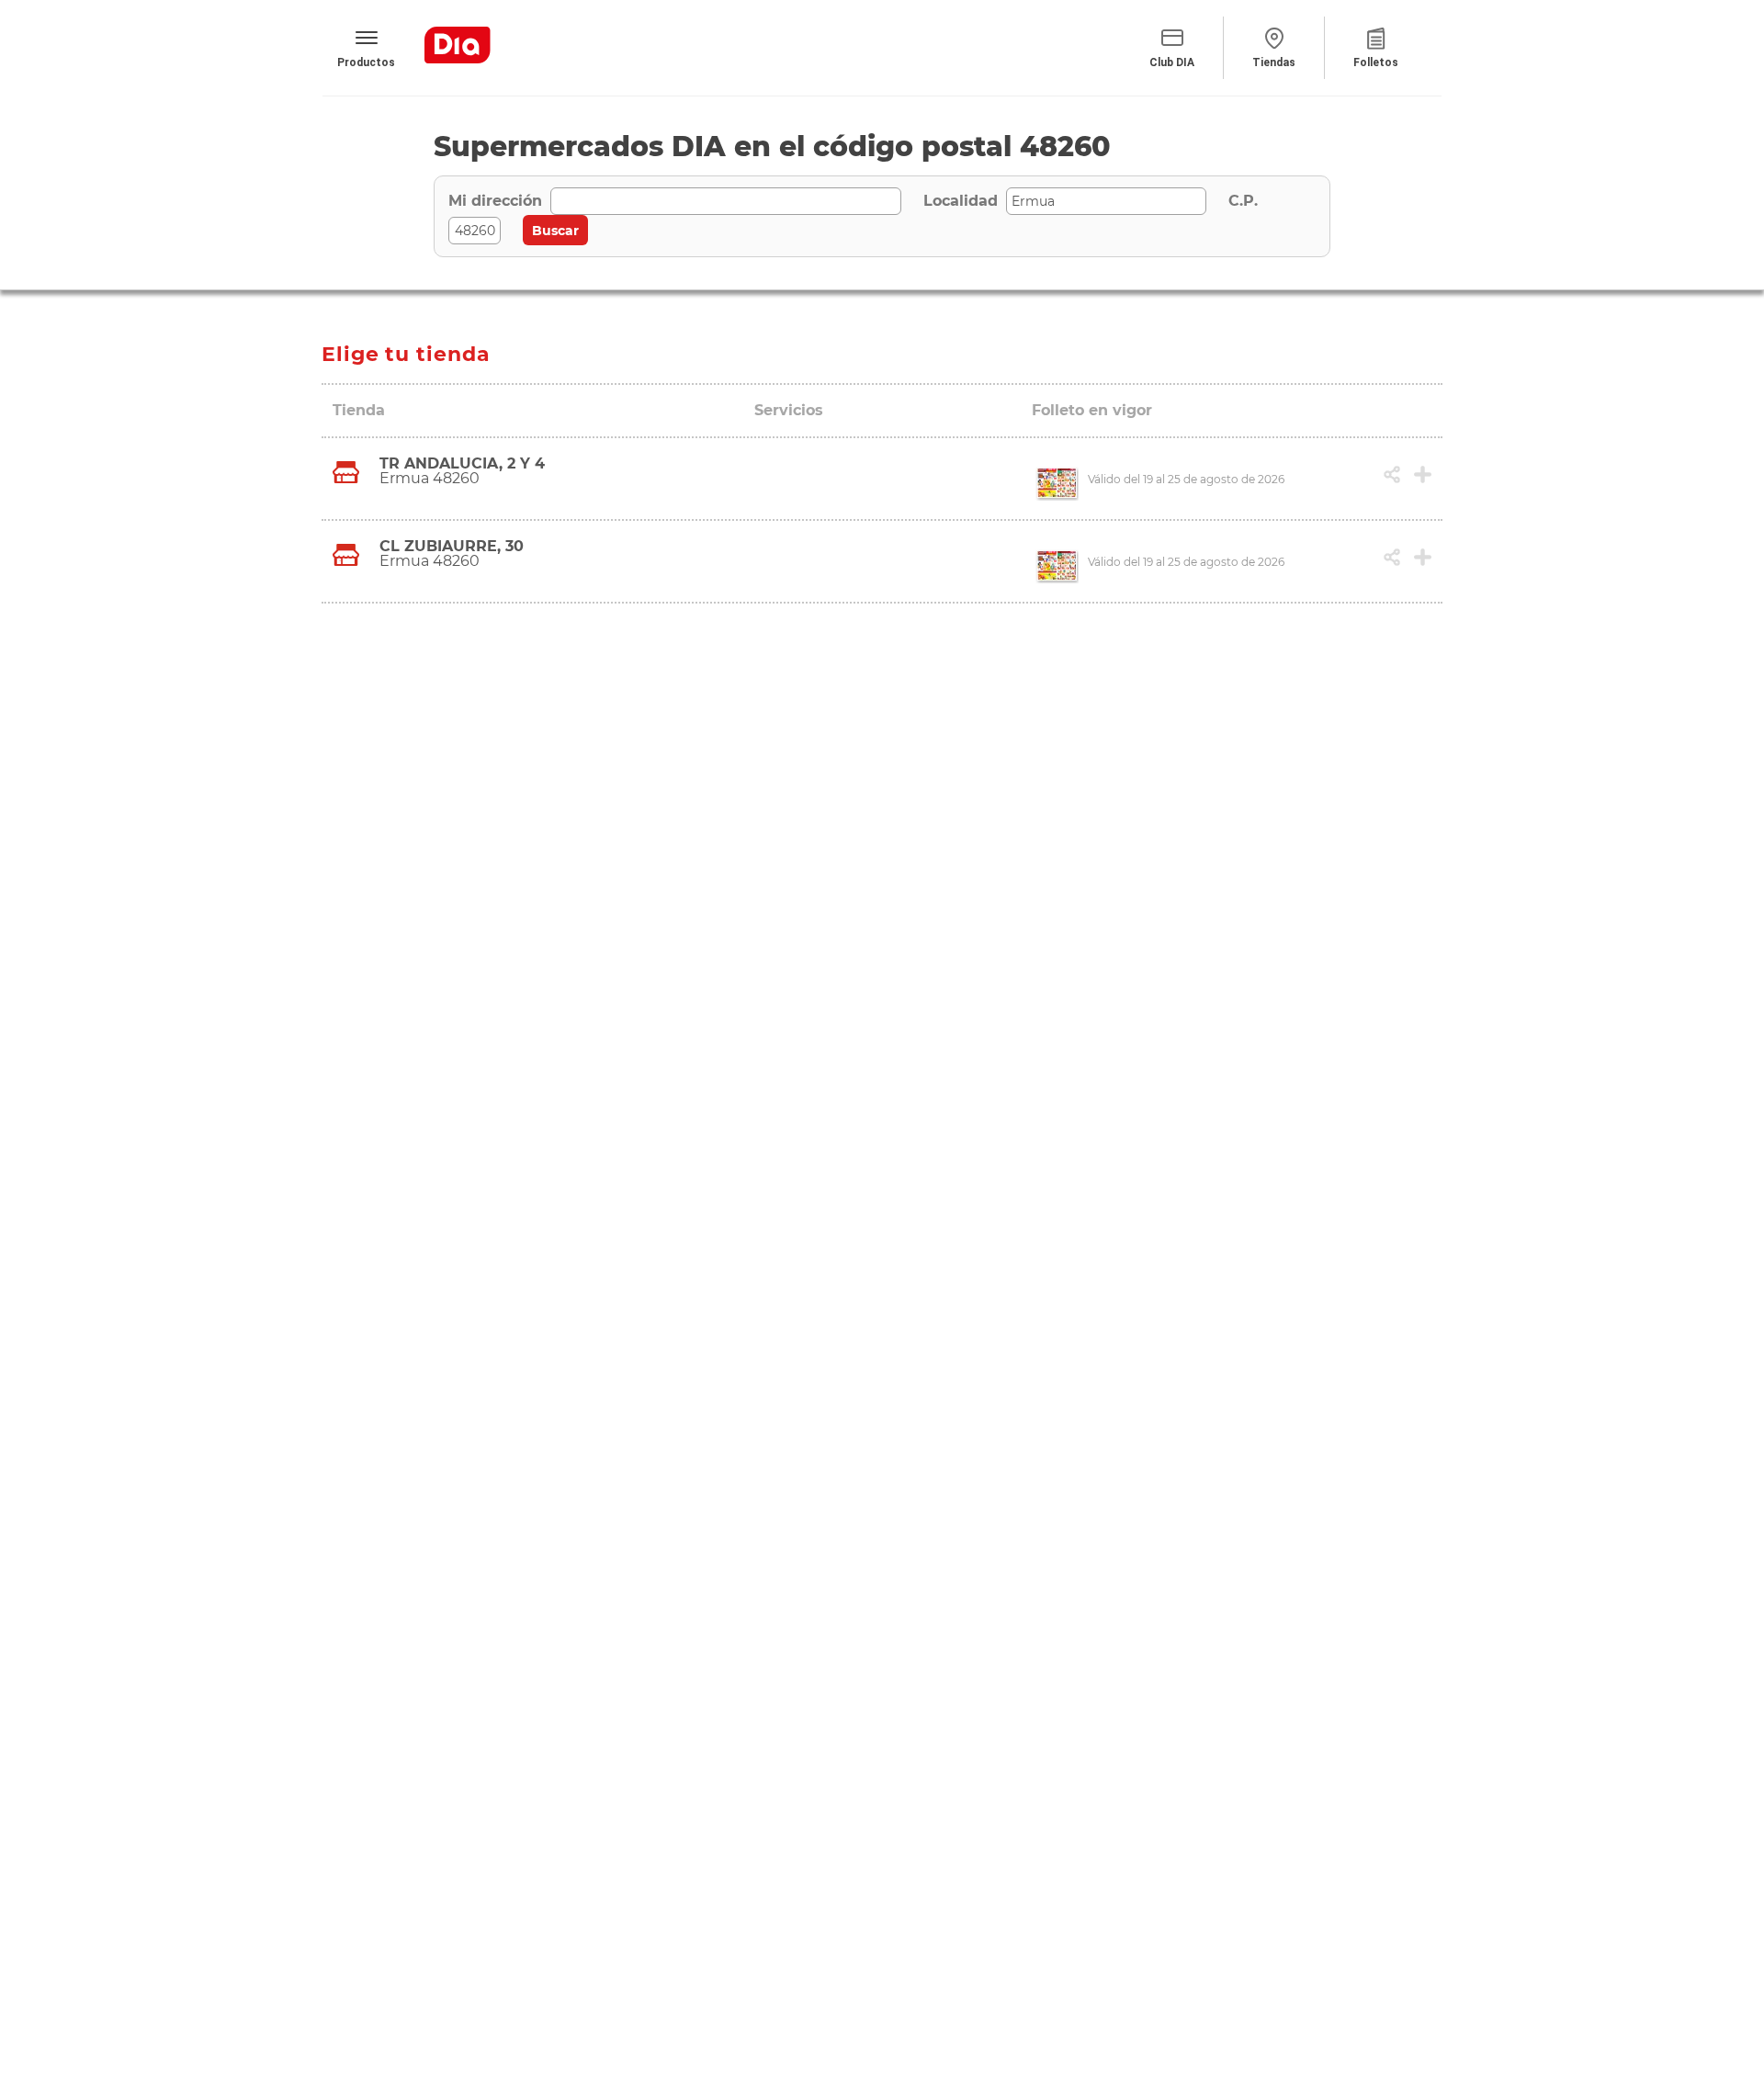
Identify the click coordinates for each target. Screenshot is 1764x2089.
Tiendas (1274, 62)
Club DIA (1172, 62)
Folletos (1376, 62)
